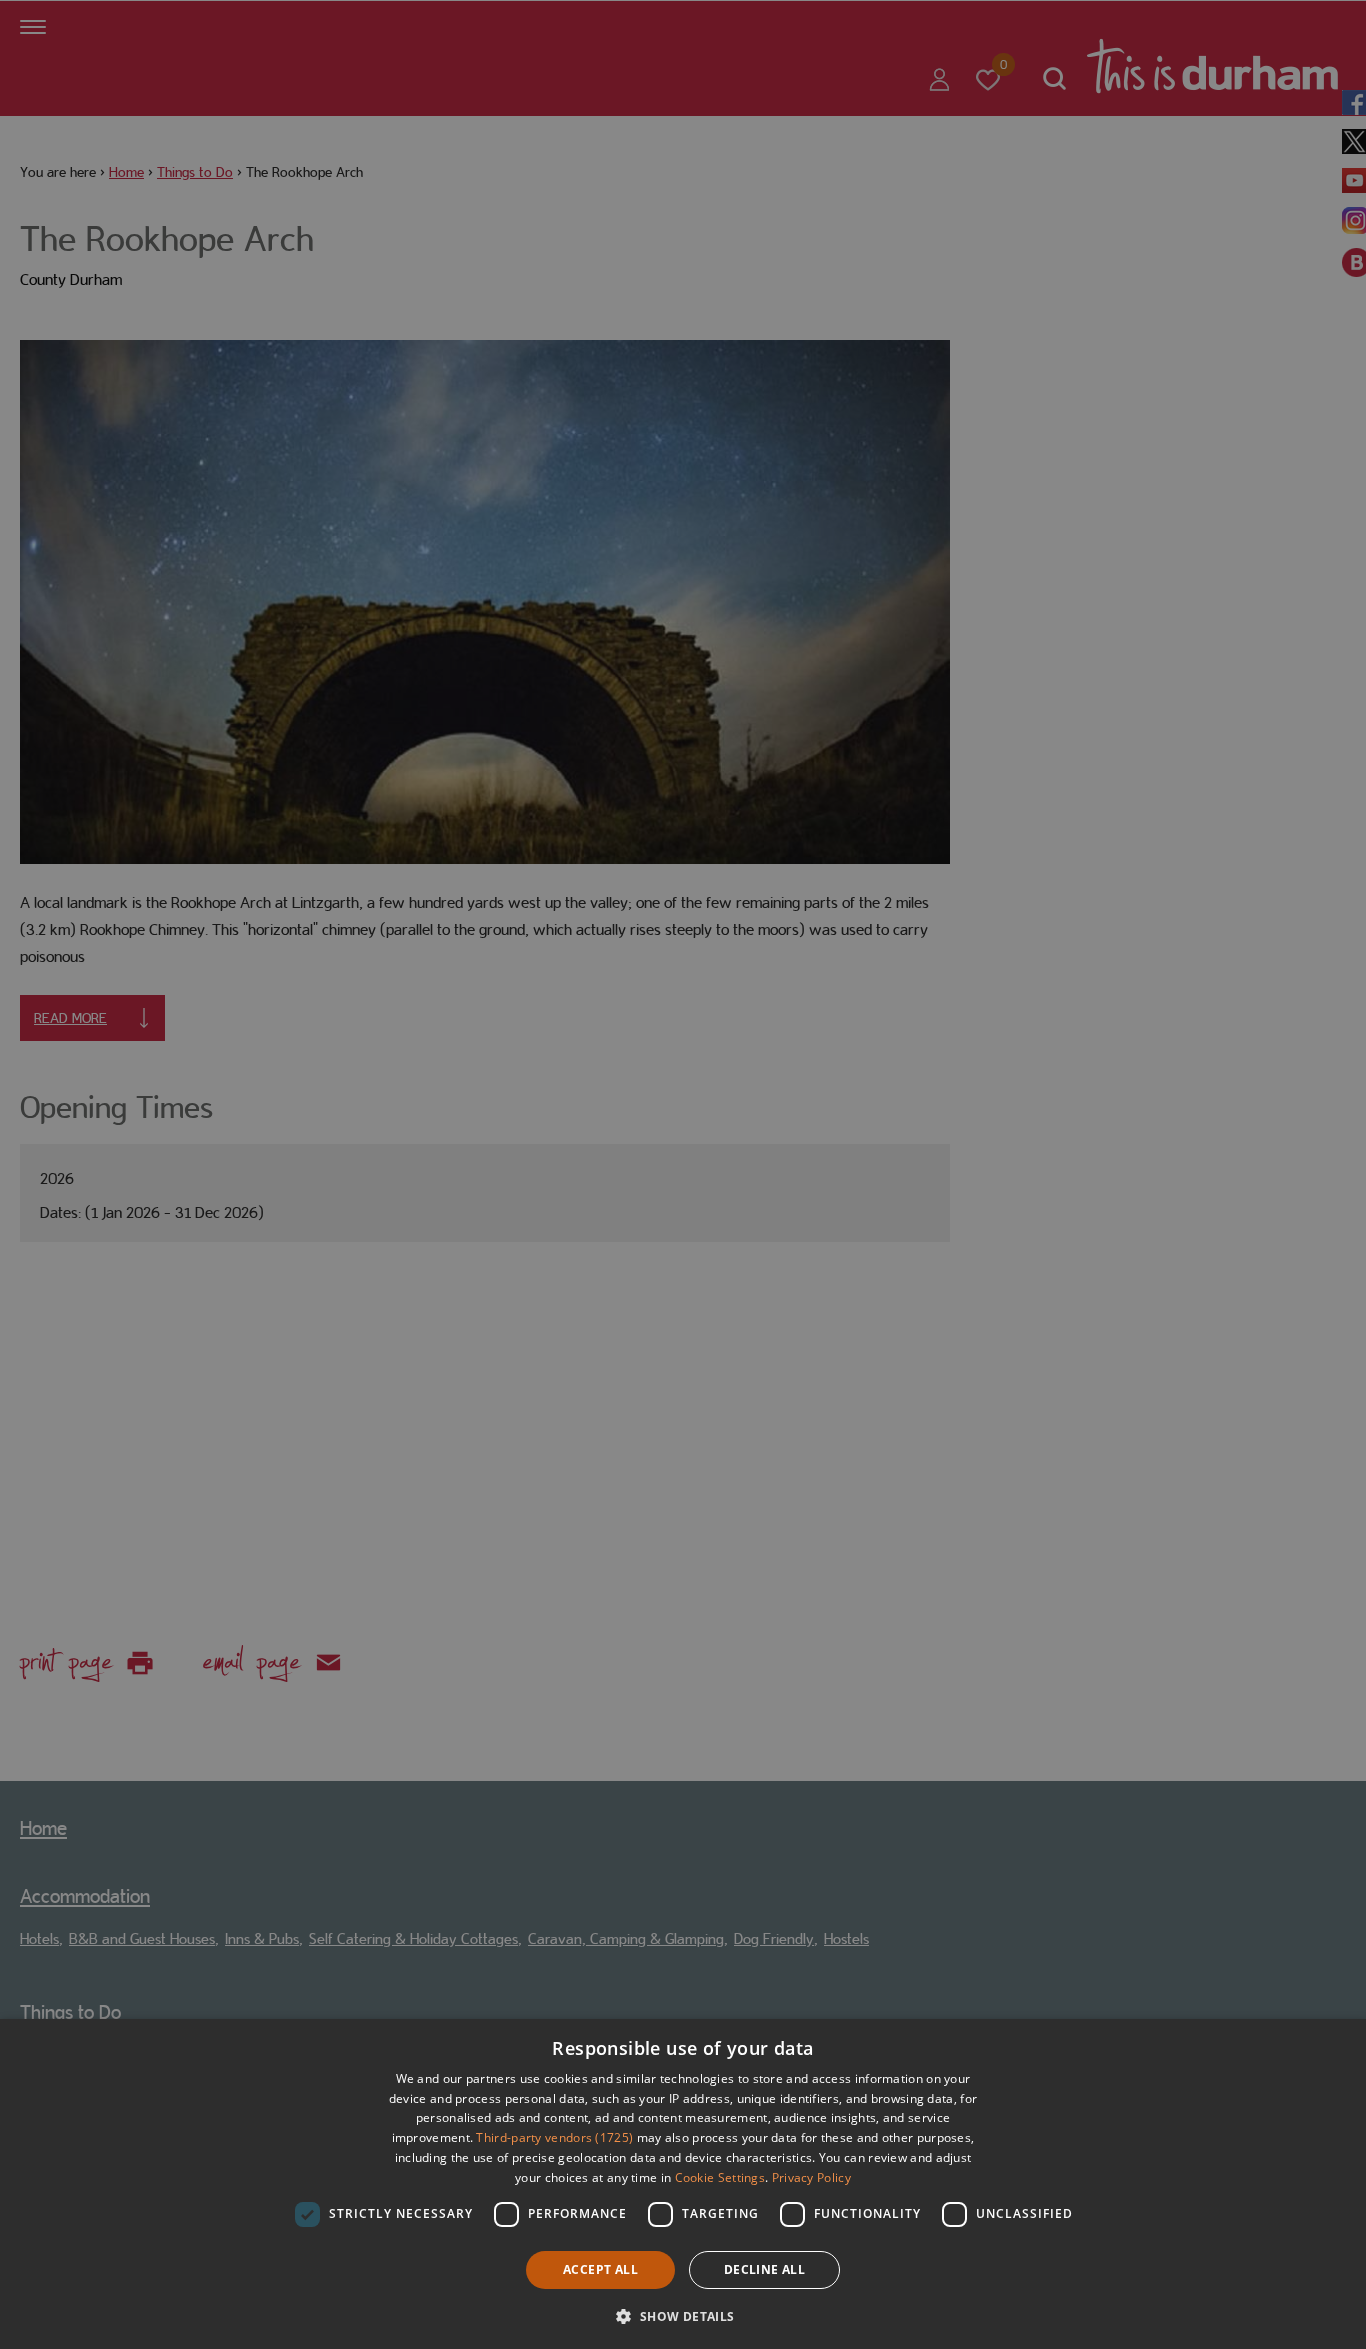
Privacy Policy (811, 2177)
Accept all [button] (600, 2269)
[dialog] (683, 2184)
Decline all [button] (764, 2269)
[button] (682, 2314)
